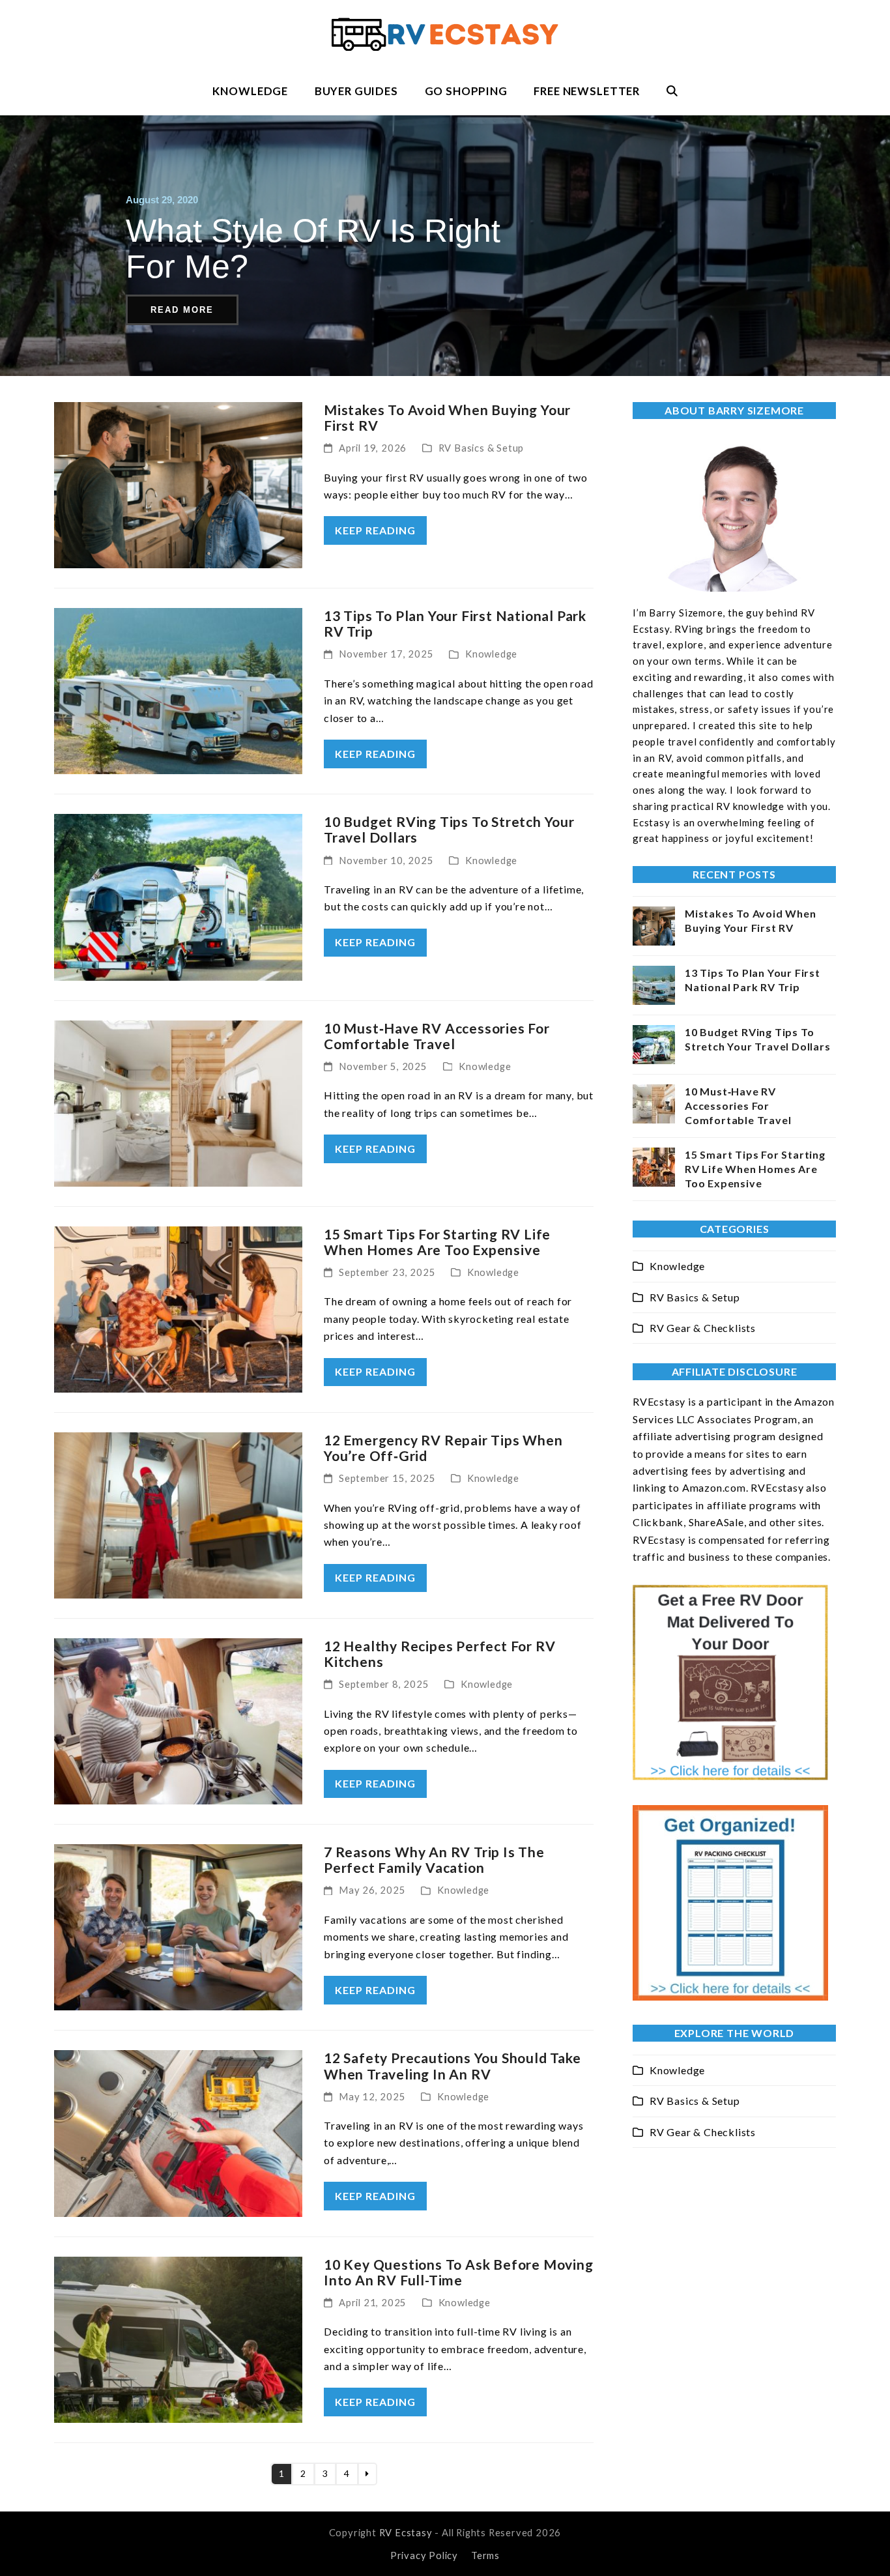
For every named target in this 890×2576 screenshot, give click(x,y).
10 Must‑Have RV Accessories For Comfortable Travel (437, 1036)
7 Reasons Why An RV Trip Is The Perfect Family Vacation (434, 1860)
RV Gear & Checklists (703, 1328)
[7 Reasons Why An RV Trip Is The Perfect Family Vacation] (178, 1926)
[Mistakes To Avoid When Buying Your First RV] (178, 484)
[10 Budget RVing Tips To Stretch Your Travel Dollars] (178, 896)
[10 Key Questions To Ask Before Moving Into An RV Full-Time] (178, 2338)
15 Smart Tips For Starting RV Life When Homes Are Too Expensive (437, 1242)
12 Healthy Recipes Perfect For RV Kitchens (439, 1654)
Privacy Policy (424, 2555)
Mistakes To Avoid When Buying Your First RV (447, 417)
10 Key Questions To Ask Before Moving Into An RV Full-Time (459, 2272)
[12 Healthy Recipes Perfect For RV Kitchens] (178, 1720)
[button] (672, 91)
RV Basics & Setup (481, 448)
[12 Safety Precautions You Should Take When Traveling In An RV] (178, 2132)
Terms (485, 2555)
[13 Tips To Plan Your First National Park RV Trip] (178, 690)
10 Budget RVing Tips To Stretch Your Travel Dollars (449, 829)
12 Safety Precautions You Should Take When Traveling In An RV (452, 2065)
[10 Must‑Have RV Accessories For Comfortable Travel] (178, 1102)
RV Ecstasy (406, 2532)
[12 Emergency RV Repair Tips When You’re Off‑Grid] (178, 1514)
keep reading (375, 530)
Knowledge (491, 654)
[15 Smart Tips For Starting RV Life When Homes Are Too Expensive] (178, 1308)
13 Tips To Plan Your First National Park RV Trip (455, 623)
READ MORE (182, 310)
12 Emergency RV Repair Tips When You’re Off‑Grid (443, 1448)
